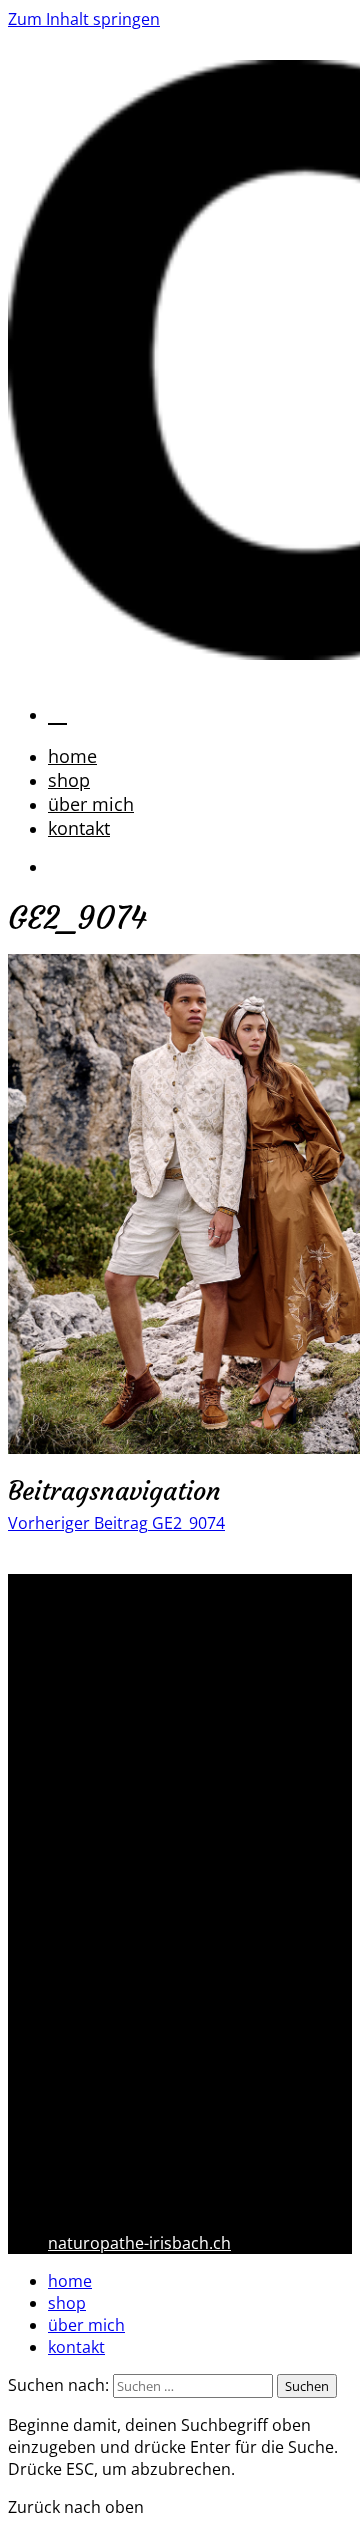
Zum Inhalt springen (84, 19)
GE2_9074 (116, 1523)
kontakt (79, 828)
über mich (91, 804)
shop (69, 780)
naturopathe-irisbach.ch (139, 2243)
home (72, 756)
